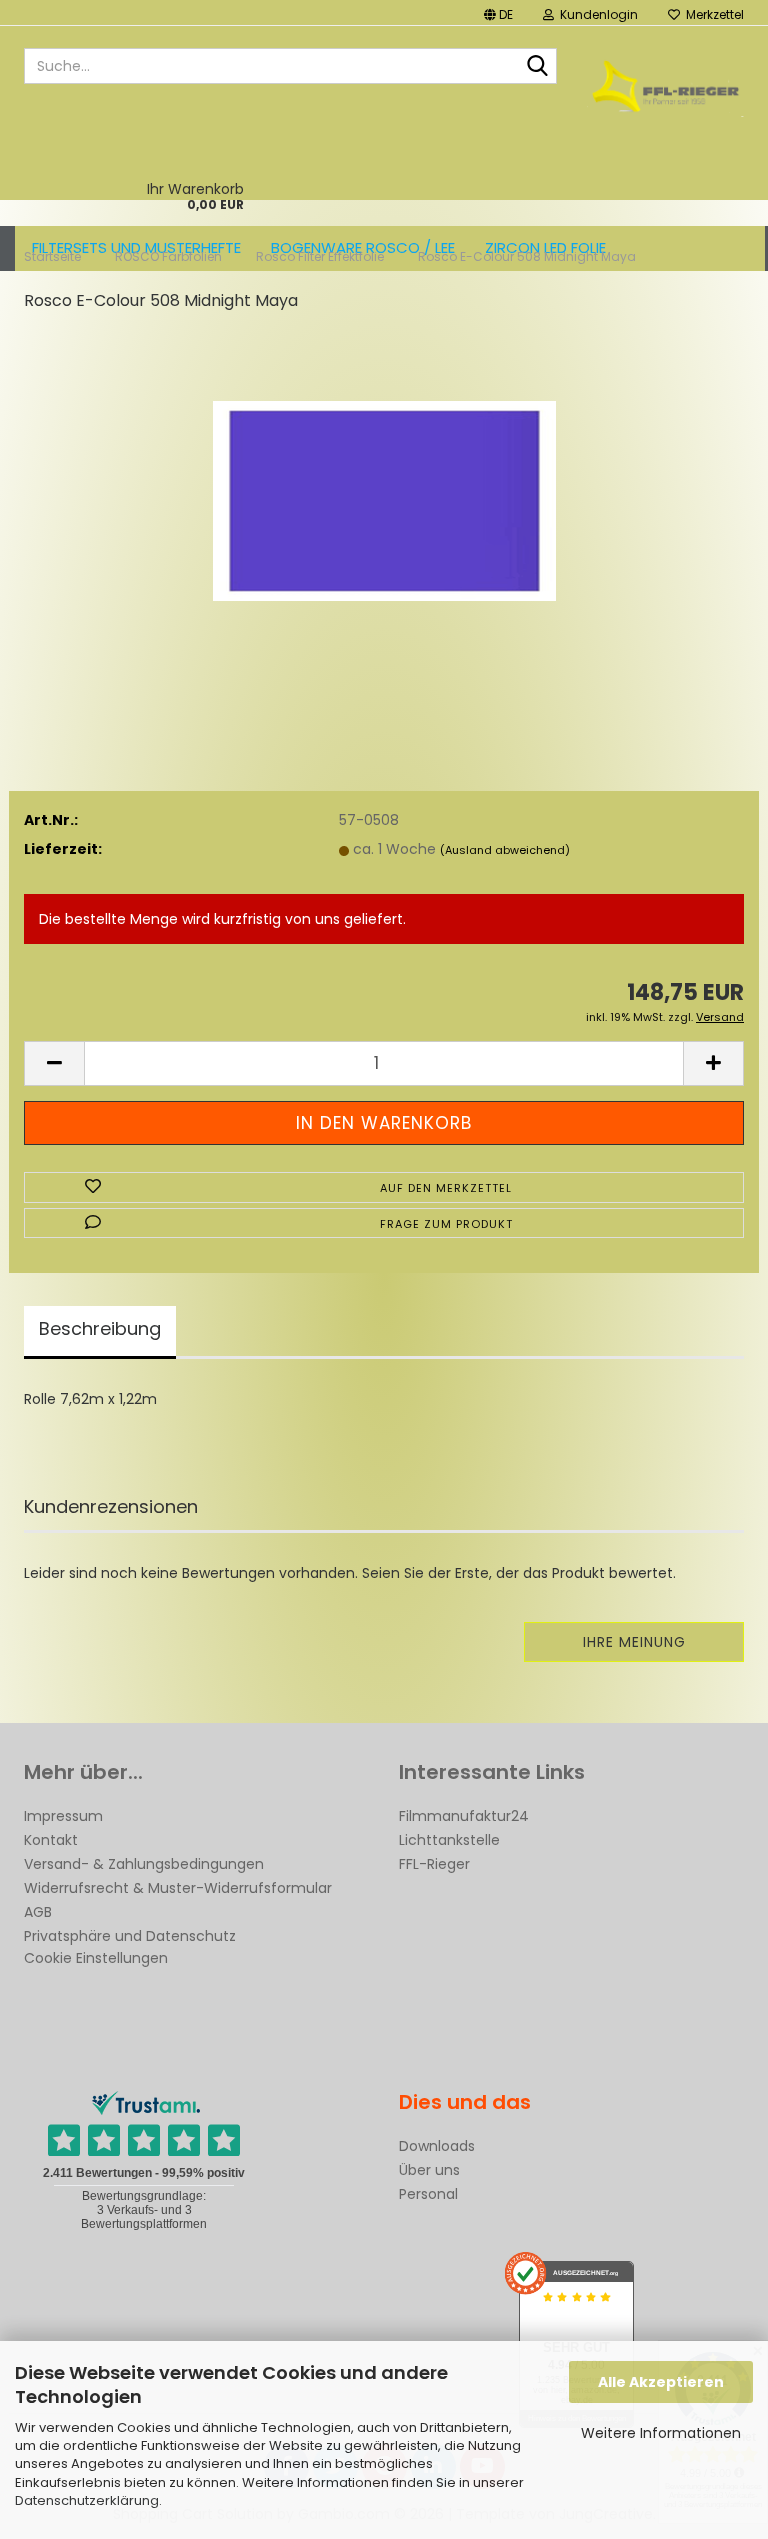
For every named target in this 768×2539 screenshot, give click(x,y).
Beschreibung (100, 1328)
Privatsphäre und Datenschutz (130, 1936)
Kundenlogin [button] (596, 14)
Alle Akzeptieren (661, 2382)
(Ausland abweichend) (505, 850)
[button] (498, 12)
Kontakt (51, 1840)
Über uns (429, 2170)
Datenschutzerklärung (87, 2500)
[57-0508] (384, 480)
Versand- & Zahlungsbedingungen (144, 1864)
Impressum (63, 1816)
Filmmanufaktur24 (464, 1816)
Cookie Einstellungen (96, 1958)
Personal (428, 2194)
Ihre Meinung (634, 1642)
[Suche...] (538, 67)
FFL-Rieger (434, 1864)
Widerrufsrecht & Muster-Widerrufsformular (178, 1888)
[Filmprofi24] (666, 86)
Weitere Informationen (661, 2433)
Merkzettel (712, 14)
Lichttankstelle (449, 1840)
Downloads (437, 2146)
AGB (38, 1912)
